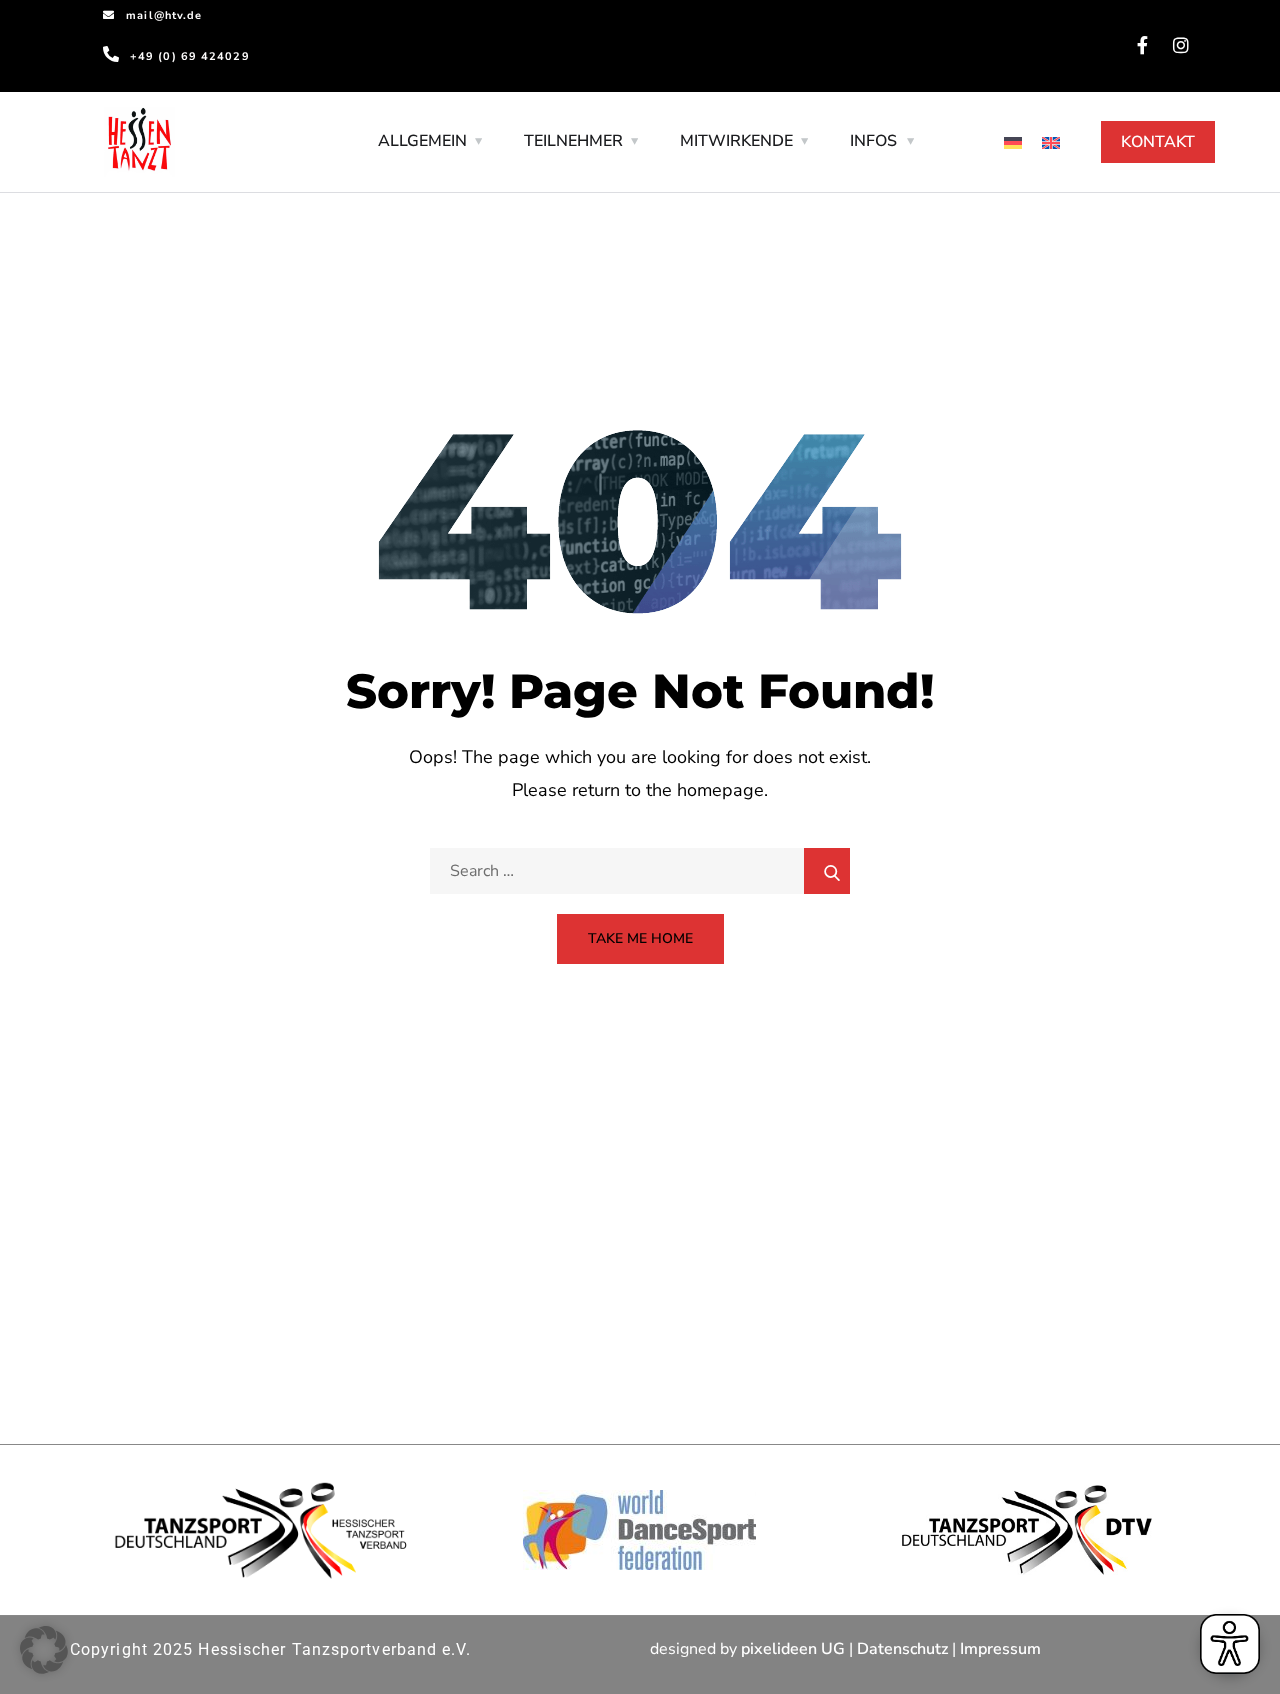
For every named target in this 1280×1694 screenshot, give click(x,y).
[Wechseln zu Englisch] (1051, 142)
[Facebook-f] (1143, 45)
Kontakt (1158, 142)
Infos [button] (873, 141)
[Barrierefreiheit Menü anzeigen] (1230, 1644)
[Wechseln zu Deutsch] (1013, 142)
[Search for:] (640, 871)
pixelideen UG (793, 1649)
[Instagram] (1181, 45)
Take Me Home (640, 938)
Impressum (1000, 1649)
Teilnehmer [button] (573, 141)
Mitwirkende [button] (736, 141)
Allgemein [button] (422, 141)
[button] (44, 1650)
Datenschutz (902, 1649)
